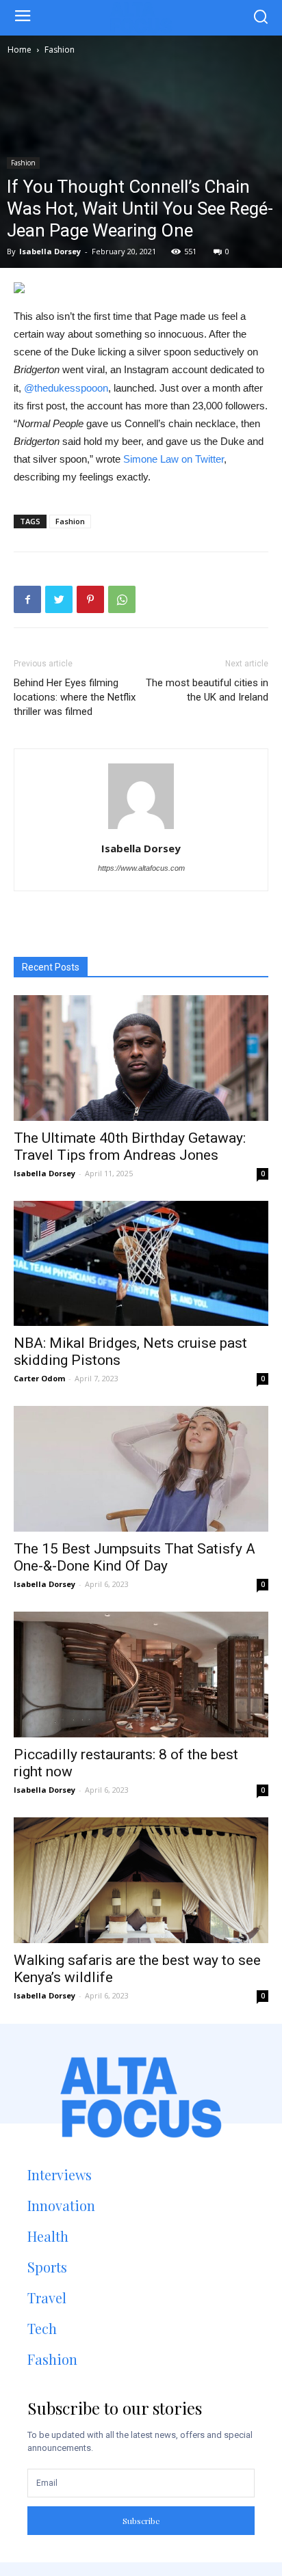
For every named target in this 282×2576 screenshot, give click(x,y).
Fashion (60, 50)
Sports (47, 2267)
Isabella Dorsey (50, 251)
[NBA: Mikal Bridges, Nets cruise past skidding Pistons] (141, 1264)
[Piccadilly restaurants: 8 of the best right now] (141, 1675)
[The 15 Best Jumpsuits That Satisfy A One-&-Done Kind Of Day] (141, 1469)
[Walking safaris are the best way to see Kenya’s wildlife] (141, 1880)
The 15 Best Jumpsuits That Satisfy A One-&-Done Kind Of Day (134, 1557)
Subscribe (141, 2521)
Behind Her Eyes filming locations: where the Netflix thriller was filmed (75, 697)
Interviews (60, 2174)
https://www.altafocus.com (141, 868)
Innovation (61, 2205)
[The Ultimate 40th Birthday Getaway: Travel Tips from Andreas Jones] (141, 1058)
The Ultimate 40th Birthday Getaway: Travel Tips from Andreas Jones (130, 1147)
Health (48, 2236)
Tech (42, 2328)
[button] (260, 18)
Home (20, 50)
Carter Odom (39, 1378)
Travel (47, 2297)
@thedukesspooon (66, 388)
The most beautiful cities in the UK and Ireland (207, 690)
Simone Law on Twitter (174, 459)
